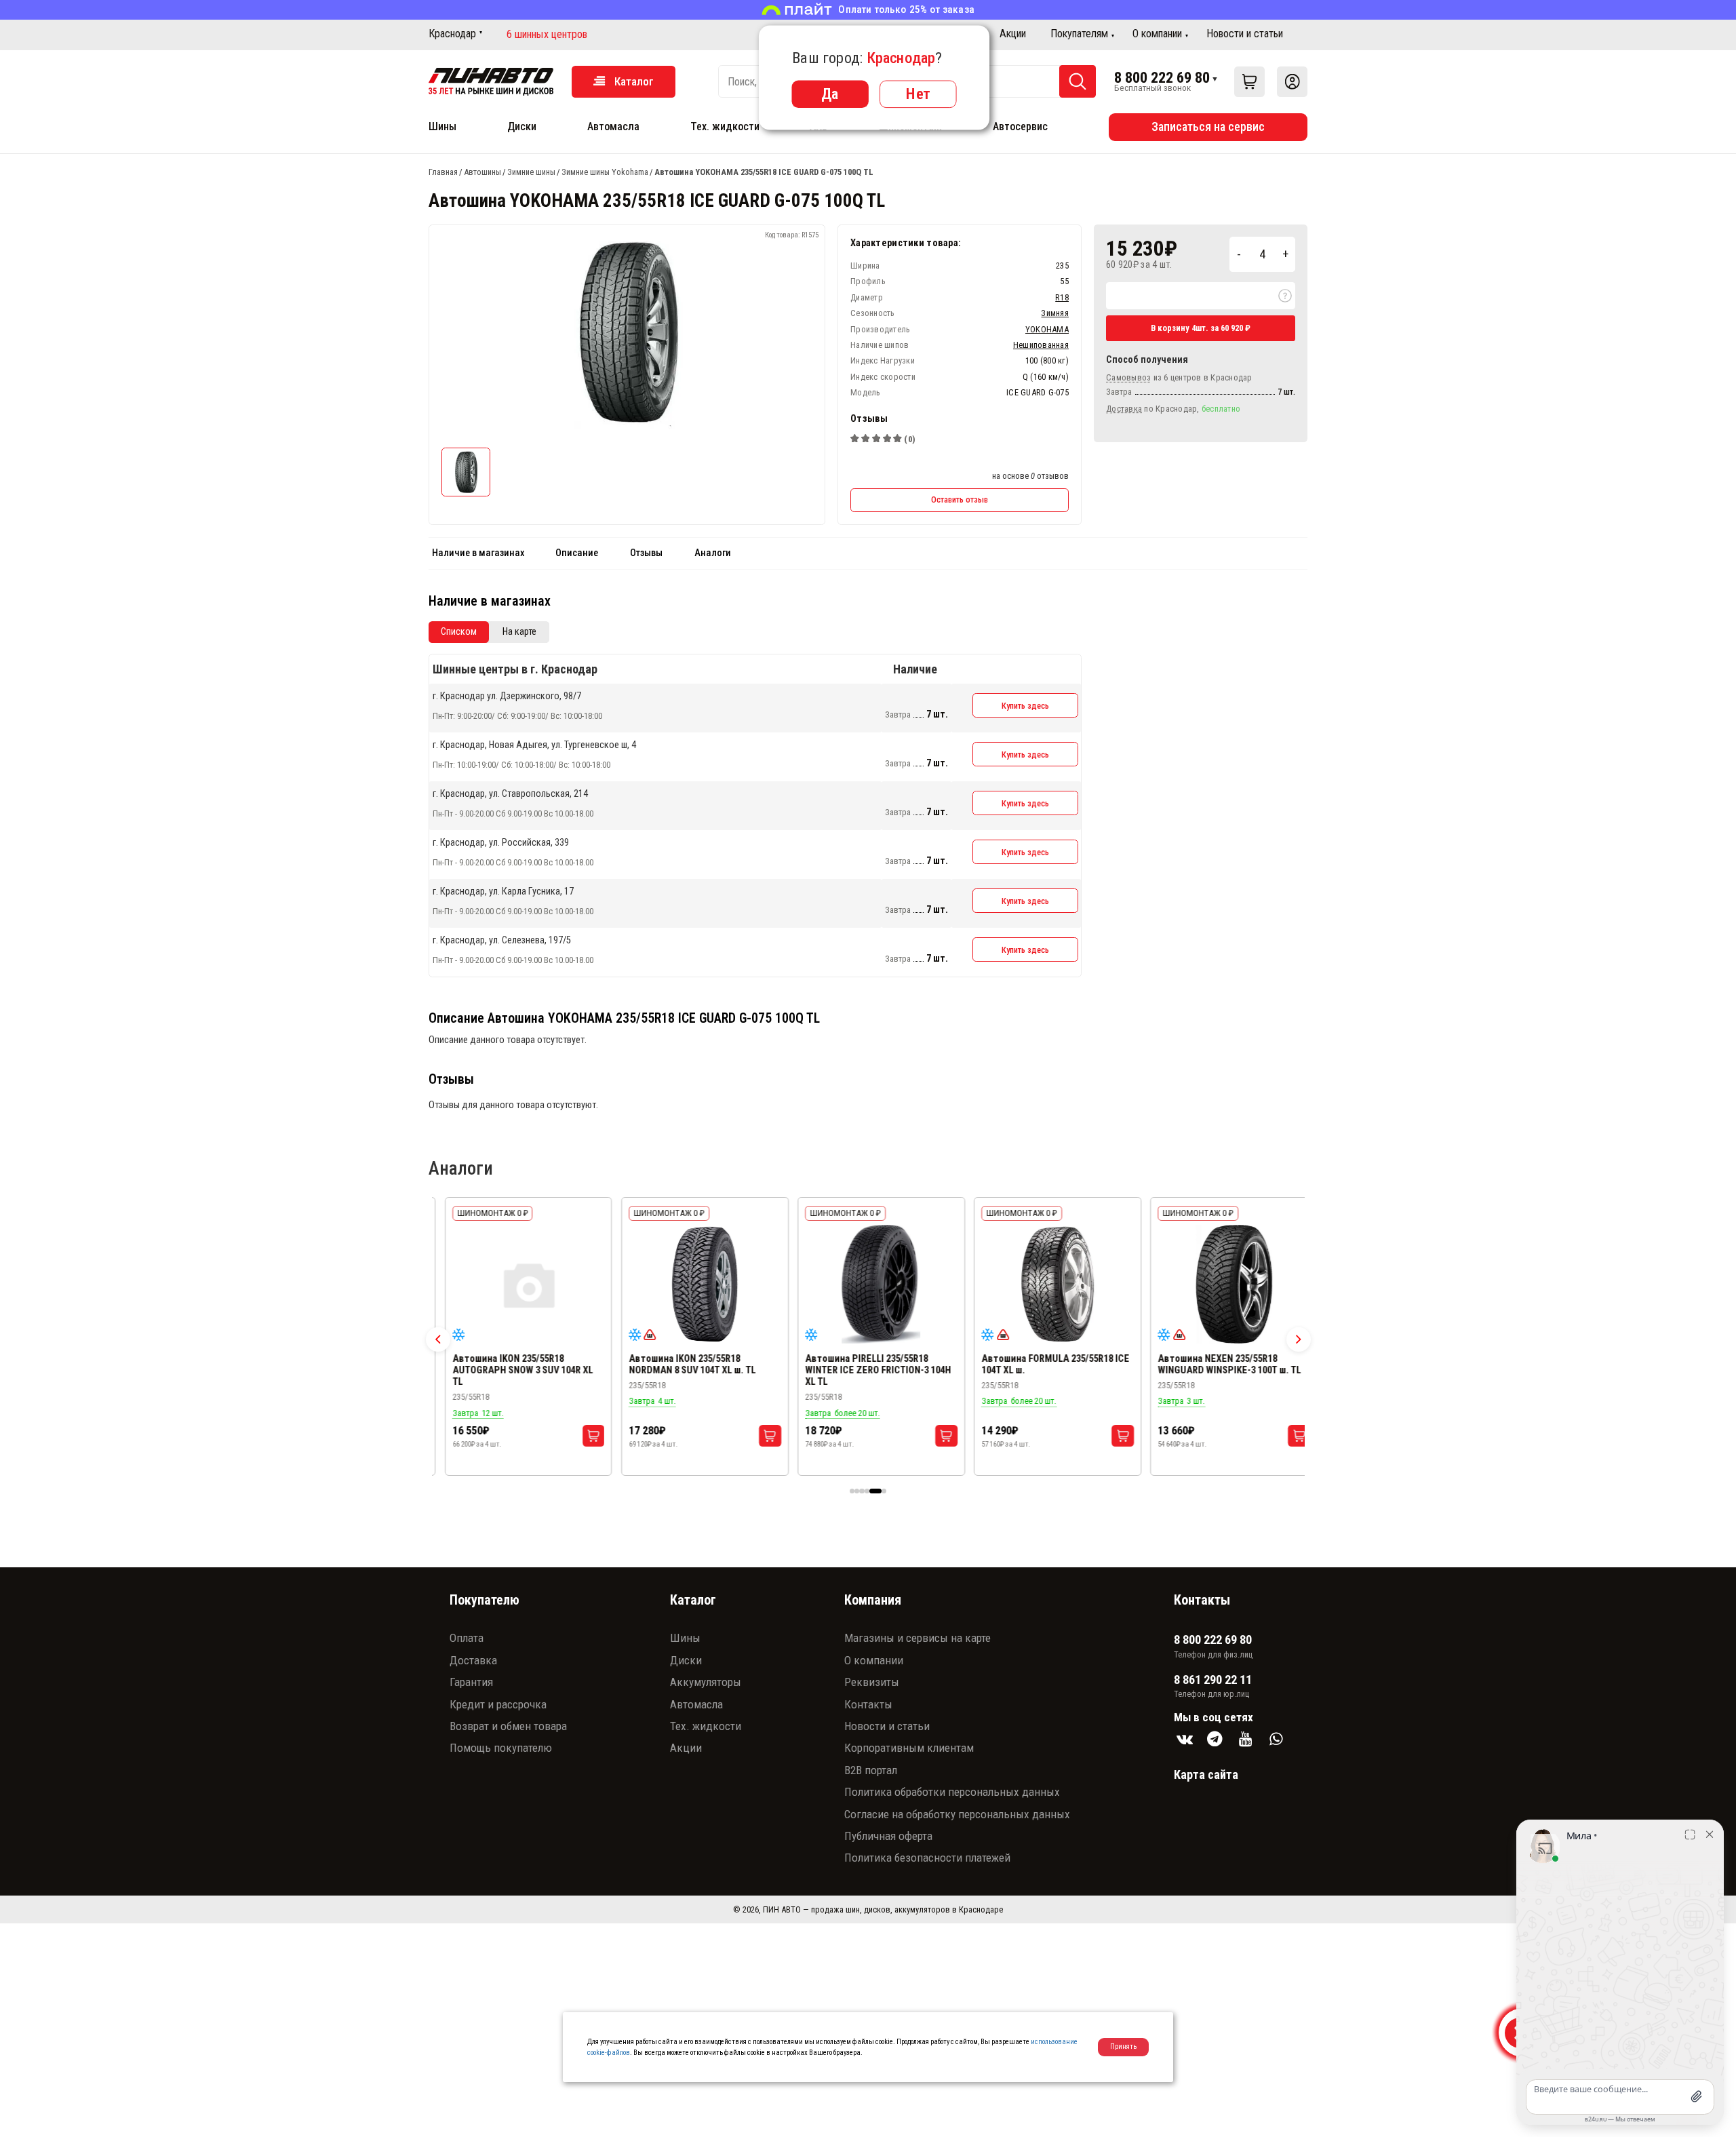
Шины (442, 126)
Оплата (467, 1638)
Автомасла (613, 126)
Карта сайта (1206, 1775)
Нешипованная (1041, 345)
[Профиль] (1292, 82)
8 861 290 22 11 (1213, 1680)
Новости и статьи (1245, 34)
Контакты (868, 1704)
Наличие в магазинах (478, 553)
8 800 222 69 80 (1162, 77)
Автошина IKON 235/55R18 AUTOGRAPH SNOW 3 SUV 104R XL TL (509, 1370)
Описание (577, 553)
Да (830, 94)
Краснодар (452, 34)
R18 (1062, 297)
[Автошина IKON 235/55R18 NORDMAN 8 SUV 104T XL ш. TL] (692, 1285)
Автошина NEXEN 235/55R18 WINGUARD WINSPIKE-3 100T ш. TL (1216, 1365)
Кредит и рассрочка (498, 1704)
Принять (1123, 2046)
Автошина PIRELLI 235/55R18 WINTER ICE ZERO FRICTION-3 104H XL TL (865, 1370)
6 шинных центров (547, 35)
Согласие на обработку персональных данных (957, 1814)
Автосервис (1020, 126)
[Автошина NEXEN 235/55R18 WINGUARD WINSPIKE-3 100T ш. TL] (1221, 1285)
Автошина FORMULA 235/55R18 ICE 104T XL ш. (1042, 1365)
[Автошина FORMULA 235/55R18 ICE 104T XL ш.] (1045, 1285)
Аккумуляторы (706, 1682)
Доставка (473, 1660)
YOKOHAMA (1047, 329)
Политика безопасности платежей (927, 1858)
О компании (1157, 34)
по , (1173, 409)
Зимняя (1055, 313)
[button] (438, 1339)
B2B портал (871, 1770)
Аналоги (713, 553)
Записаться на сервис (1208, 126)
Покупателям (1079, 34)
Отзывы (646, 553)
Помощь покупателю (501, 1748)
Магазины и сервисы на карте (918, 1638)
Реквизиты (872, 1682)
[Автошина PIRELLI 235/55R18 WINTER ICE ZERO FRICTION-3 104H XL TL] (868, 1285)
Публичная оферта (888, 1836)
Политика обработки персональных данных (952, 1792)
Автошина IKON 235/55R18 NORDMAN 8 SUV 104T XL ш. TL (679, 1365)
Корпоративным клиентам (909, 1748)
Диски (522, 126)
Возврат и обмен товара (508, 1726)
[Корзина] (1249, 82)
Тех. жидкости (725, 126)
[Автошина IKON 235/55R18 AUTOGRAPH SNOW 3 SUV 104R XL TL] (515, 1285)
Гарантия (471, 1682)
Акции (1013, 34)
